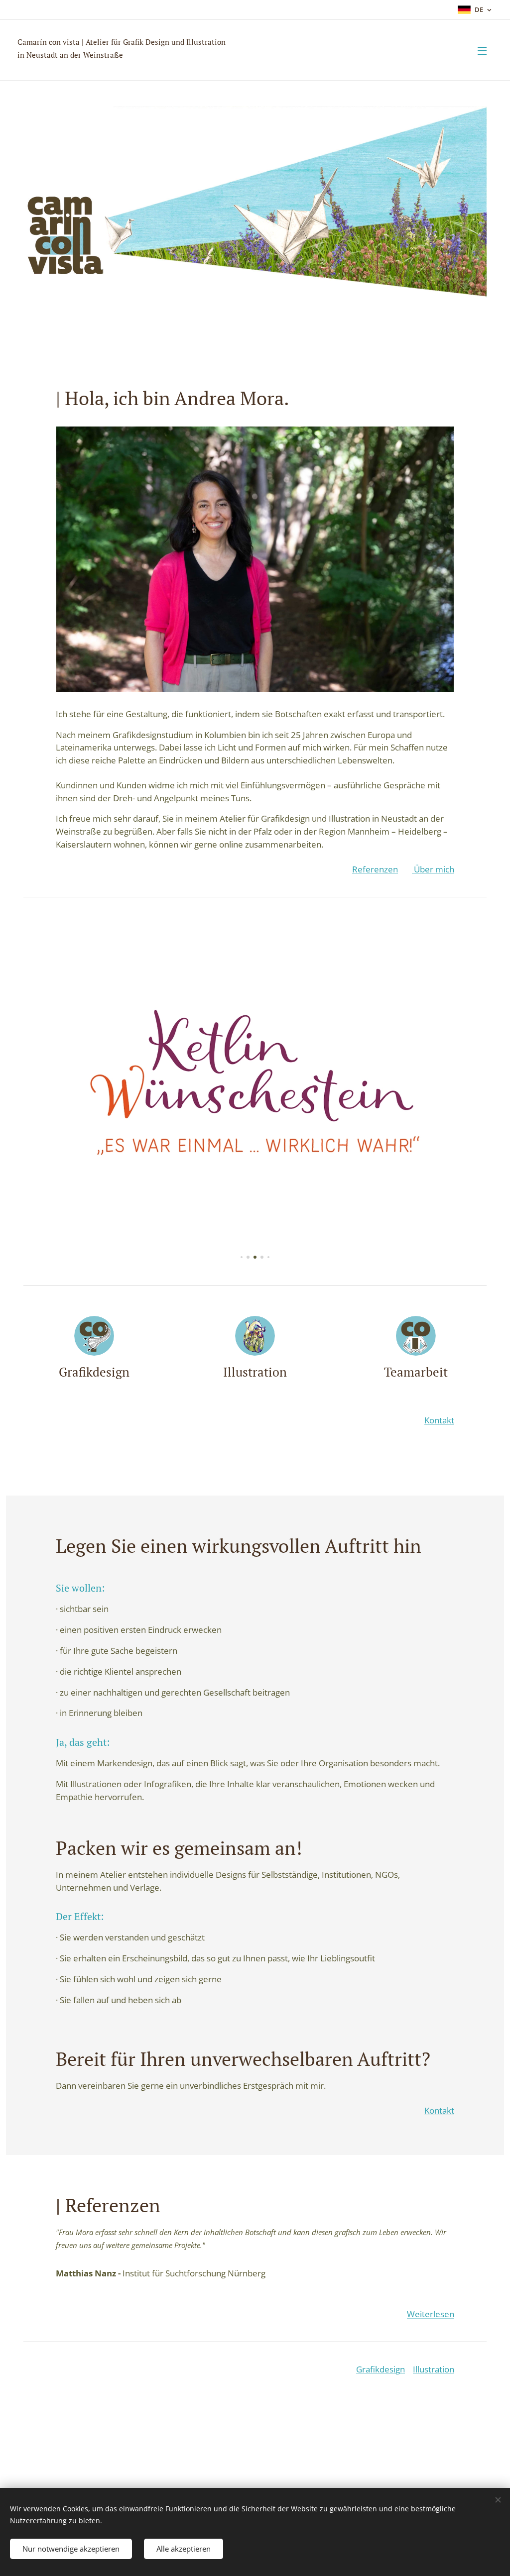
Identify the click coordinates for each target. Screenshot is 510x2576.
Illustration (434, 2369)
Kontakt (439, 1420)
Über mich (433, 869)
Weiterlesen (431, 2314)
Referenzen (375, 869)
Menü (485, 50)
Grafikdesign (381, 2369)
